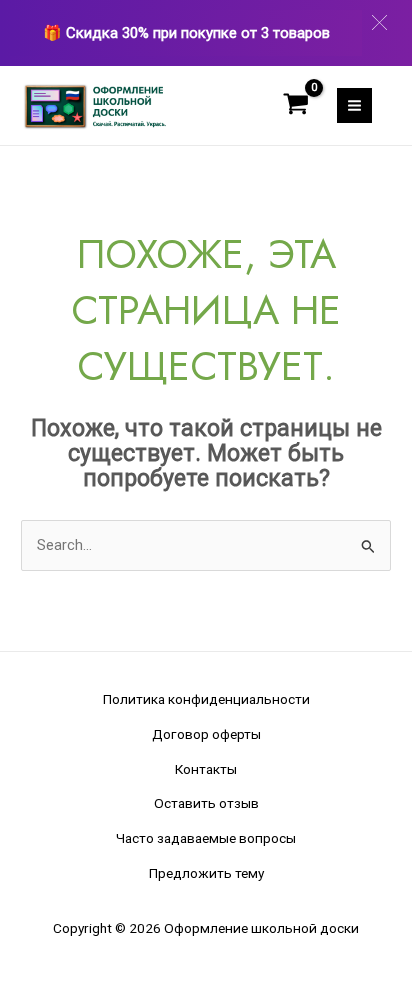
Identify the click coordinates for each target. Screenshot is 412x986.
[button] (379, 22)
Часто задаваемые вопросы (206, 838)
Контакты (206, 769)
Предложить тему (206, 873)
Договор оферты (206, 734)
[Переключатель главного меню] (354, 105)
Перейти (257, 32)
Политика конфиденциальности (206, 699)
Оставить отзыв (206, 803)
